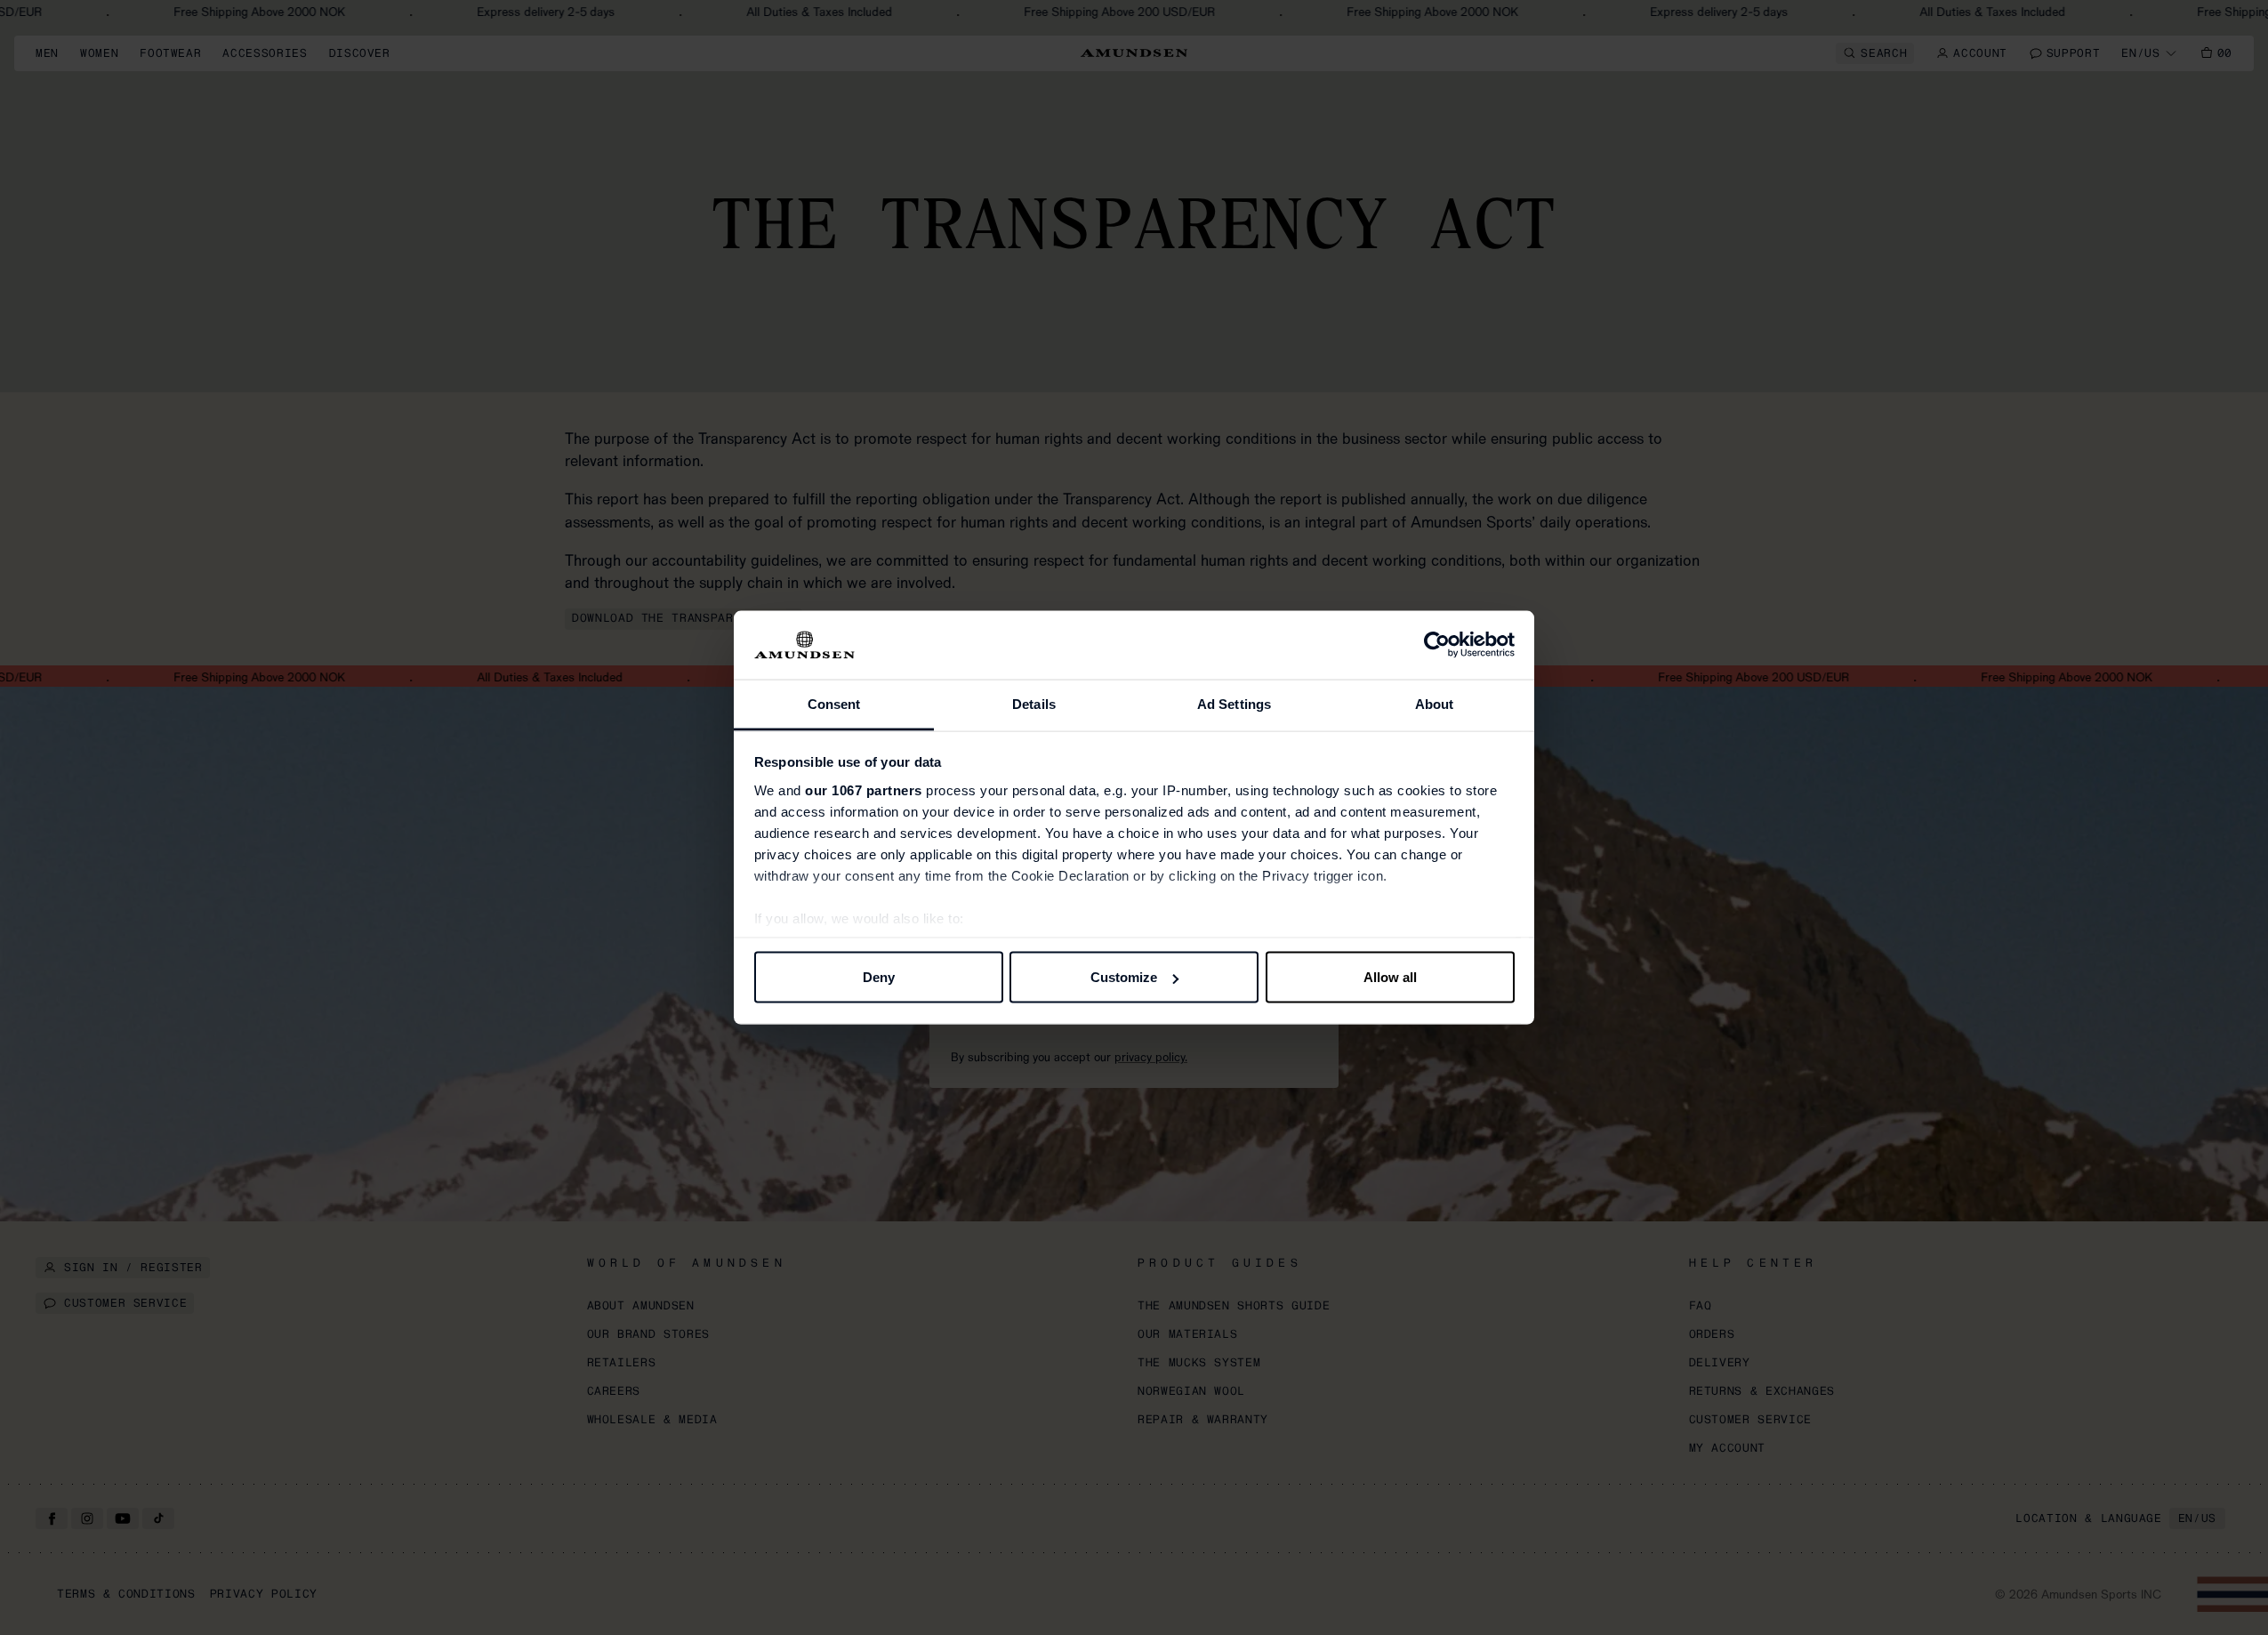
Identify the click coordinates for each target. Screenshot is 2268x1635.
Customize (1124, 977)
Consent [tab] (834, 703)
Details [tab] (1034, 703)
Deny (879, 977)
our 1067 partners (864, 789)
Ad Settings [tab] (1234, 703)
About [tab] (1435, 703)
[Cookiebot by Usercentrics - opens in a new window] (1437, 645)
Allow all (1390, 977)
